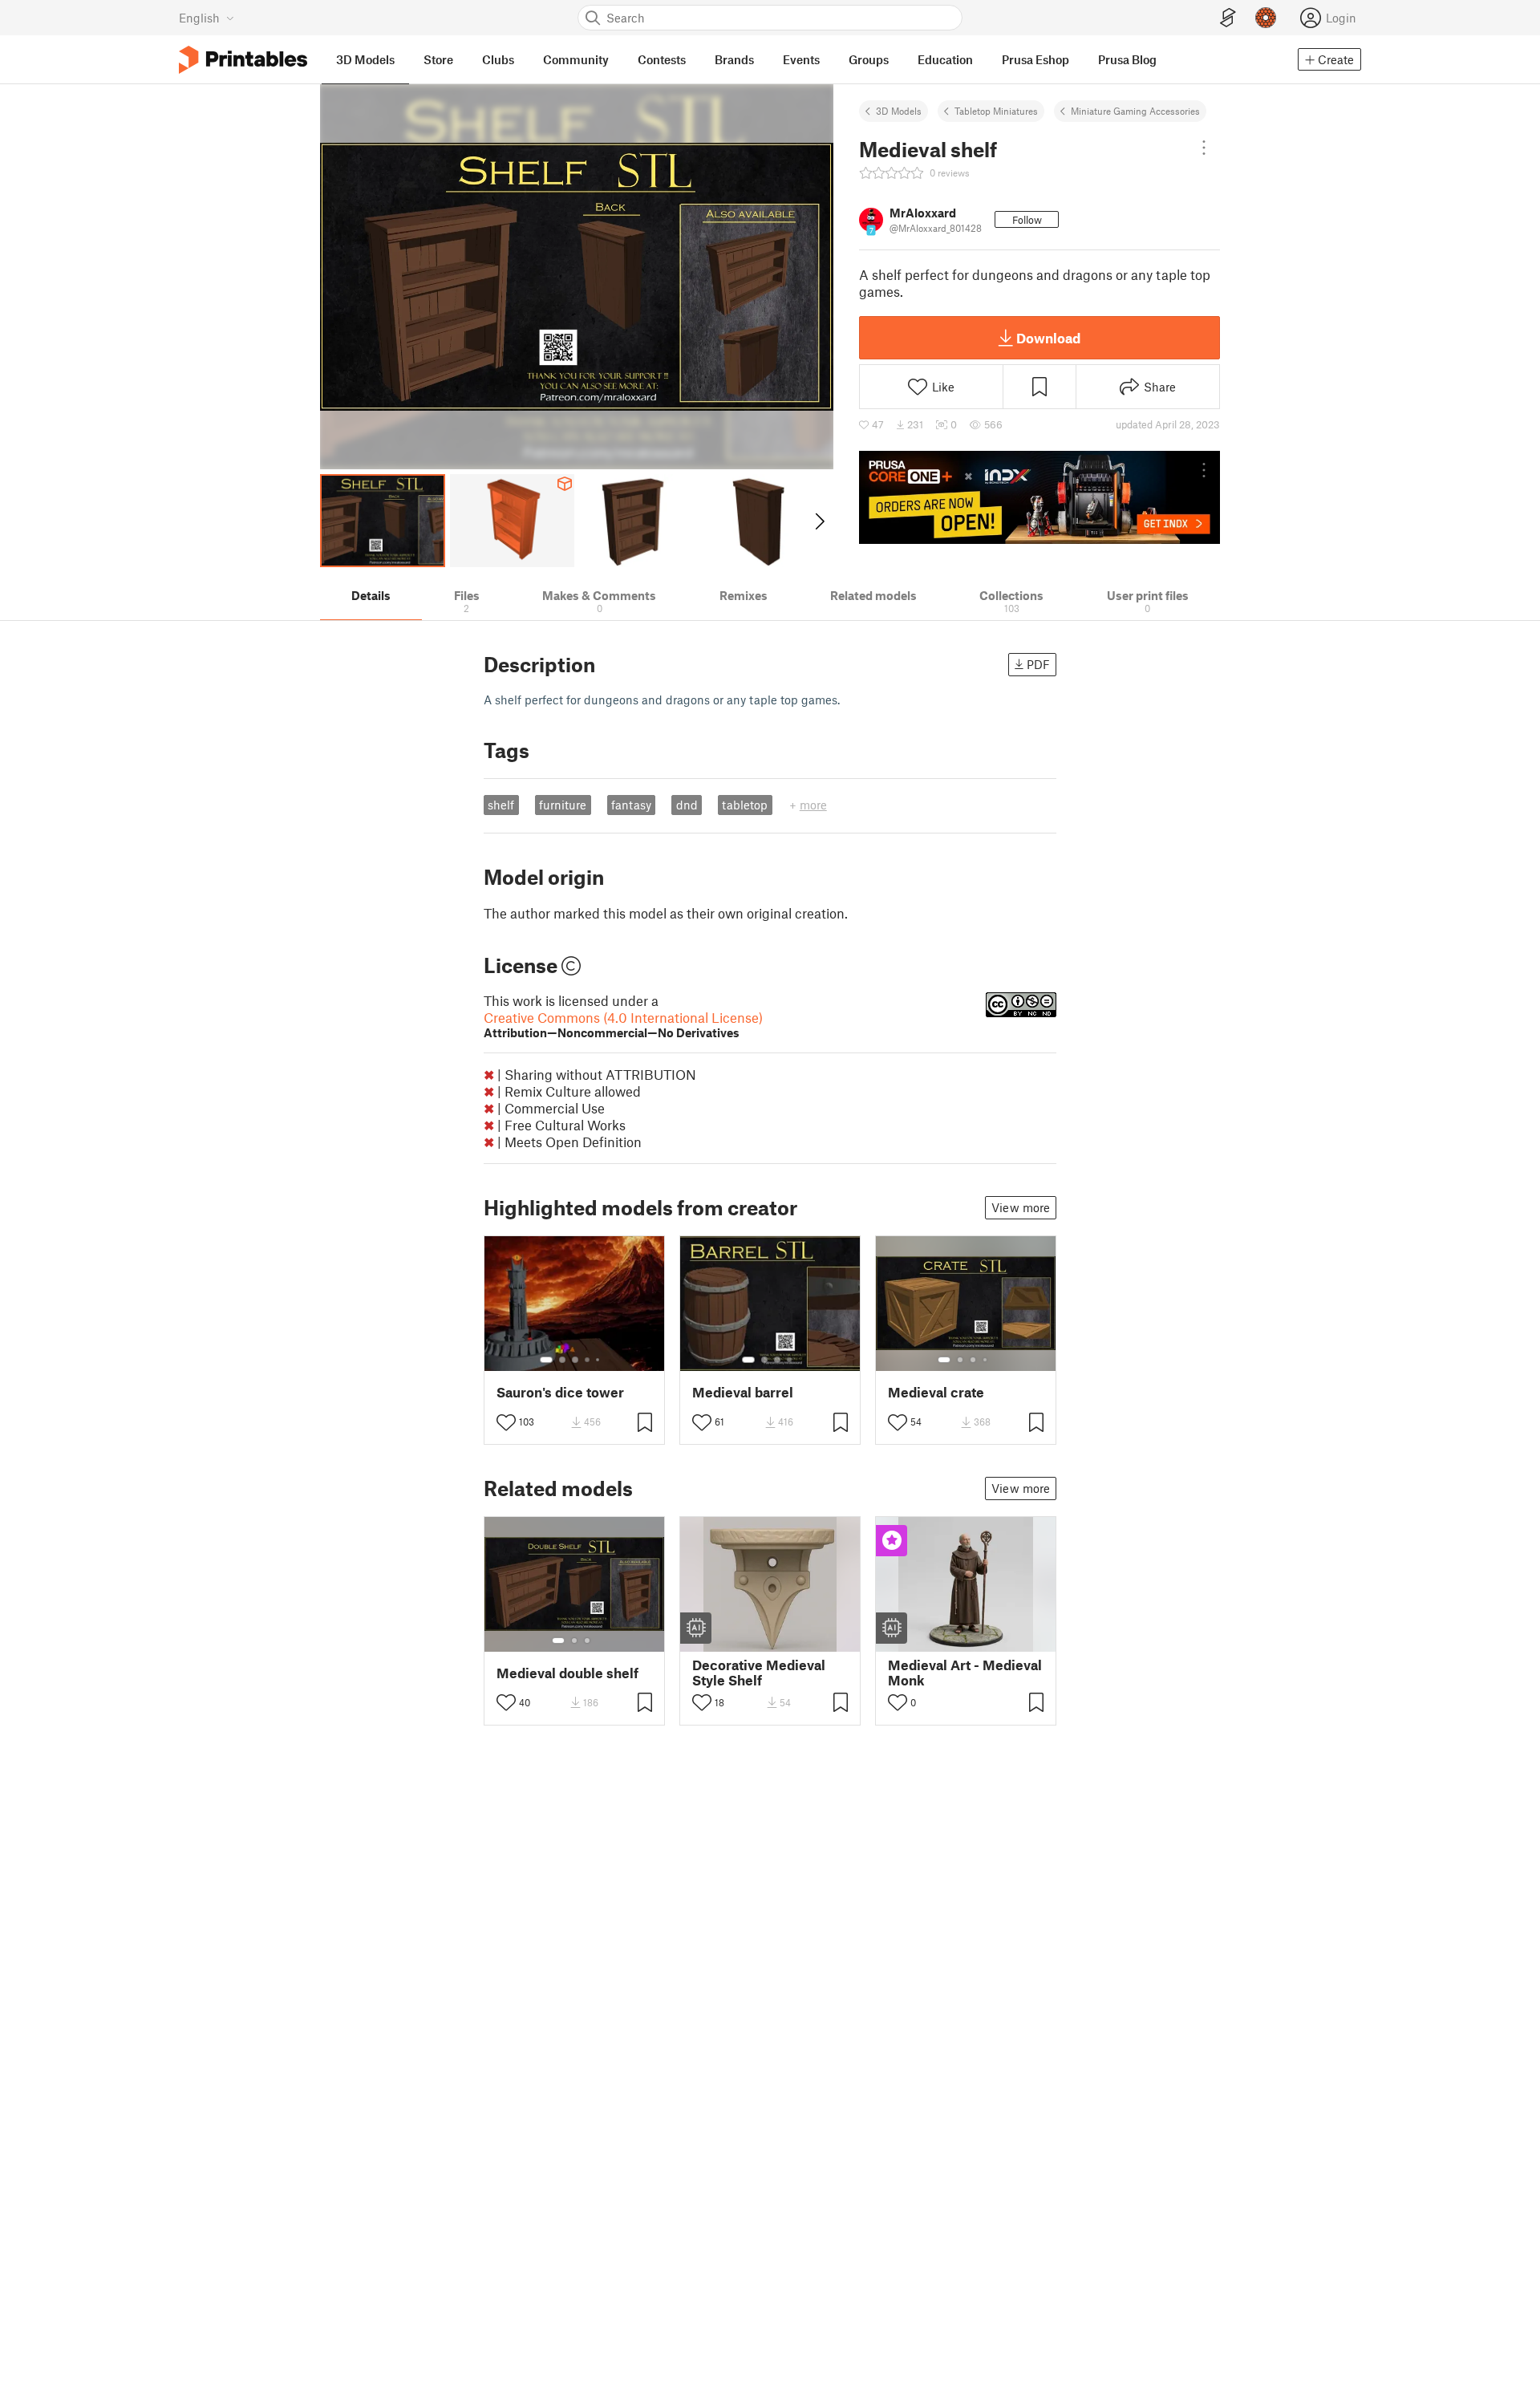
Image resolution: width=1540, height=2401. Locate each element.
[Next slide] (819, 521)
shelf (501, 805)
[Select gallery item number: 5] (599, 1360)
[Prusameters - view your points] (1266, 18)
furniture (563, 805)
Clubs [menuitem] (498, 59)
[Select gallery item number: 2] (562, 1360)
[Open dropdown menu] (1204, 148)
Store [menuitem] (438, 59)
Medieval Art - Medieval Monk (965, 1673)
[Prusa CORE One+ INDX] (1039, 497)
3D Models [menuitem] (365, 59)
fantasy (631, 805)
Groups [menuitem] (869, 59)
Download (1048, 338)
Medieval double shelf (567, 1673)
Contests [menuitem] (662, 59)
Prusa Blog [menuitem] (1127, 59)
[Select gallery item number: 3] (575, 1360)
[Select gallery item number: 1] (546, 1360)
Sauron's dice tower (560, 1392)
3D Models (899, 111)
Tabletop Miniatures (996, 111)
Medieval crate (936, 1392)
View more (1021, 1207)
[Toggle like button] (506, 1422)
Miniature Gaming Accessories (1135, 111)
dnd (687, 805)
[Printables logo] (243, 60)
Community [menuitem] (576, 59)
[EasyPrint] (1228, 18)
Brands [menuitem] (734, 59)
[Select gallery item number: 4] (588, 1360)
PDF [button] (1038, 664)
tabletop (745, 805)
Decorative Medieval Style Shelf (759, 1673)
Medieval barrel (743, 1392)
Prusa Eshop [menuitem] (1035, 59)
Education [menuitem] (945, 59)
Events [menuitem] (801, 59)
